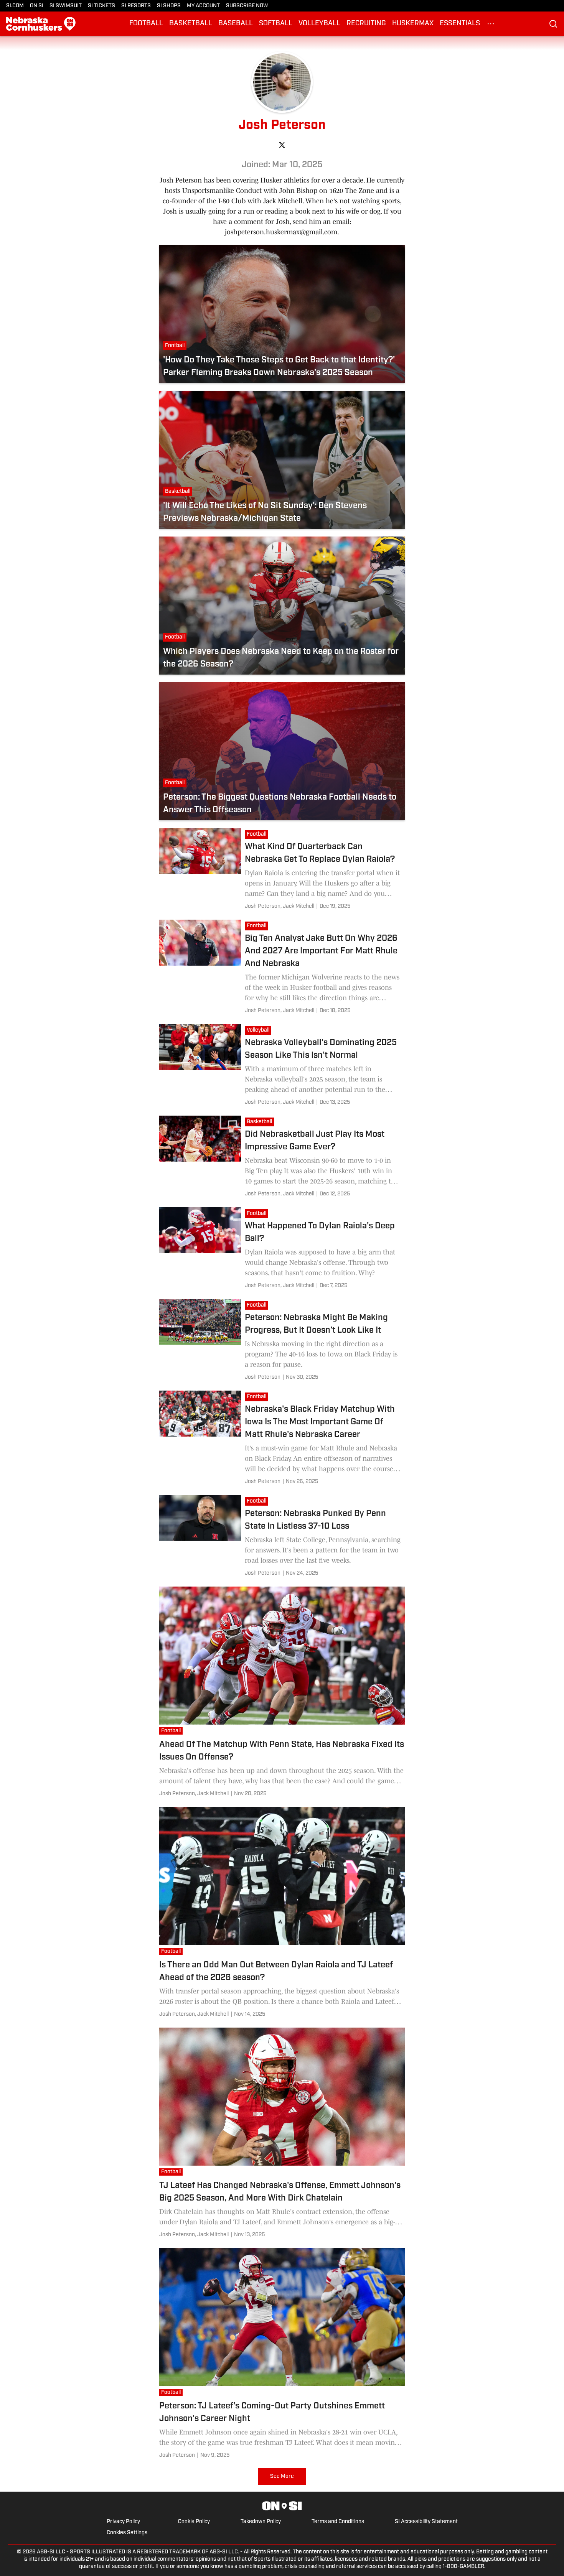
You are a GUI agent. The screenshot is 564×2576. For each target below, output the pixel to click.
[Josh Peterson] (280, 906)
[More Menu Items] (491, 24)
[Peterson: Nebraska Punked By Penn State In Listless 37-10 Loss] (282, 1537)
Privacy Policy (123, 2522)
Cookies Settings (127, 2533)
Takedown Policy (261, 2522)
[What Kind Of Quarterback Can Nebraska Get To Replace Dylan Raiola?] (282, 870)
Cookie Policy (194, 2522)
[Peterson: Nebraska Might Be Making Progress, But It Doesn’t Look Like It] (282, 1341)
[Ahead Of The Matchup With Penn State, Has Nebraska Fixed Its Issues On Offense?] (282, 1693)
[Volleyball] (260, 1031)
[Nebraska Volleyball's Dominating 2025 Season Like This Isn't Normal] (282, 1066)
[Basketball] (261, 1123)
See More (282, 2476)
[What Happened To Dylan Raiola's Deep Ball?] (282, 1249)
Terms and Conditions (338, 2522)
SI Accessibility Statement (426, 2522)
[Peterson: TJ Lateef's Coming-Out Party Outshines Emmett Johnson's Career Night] (282, 2355)
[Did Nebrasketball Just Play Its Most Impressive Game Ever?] (282, 1158)
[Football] (258, 835)
